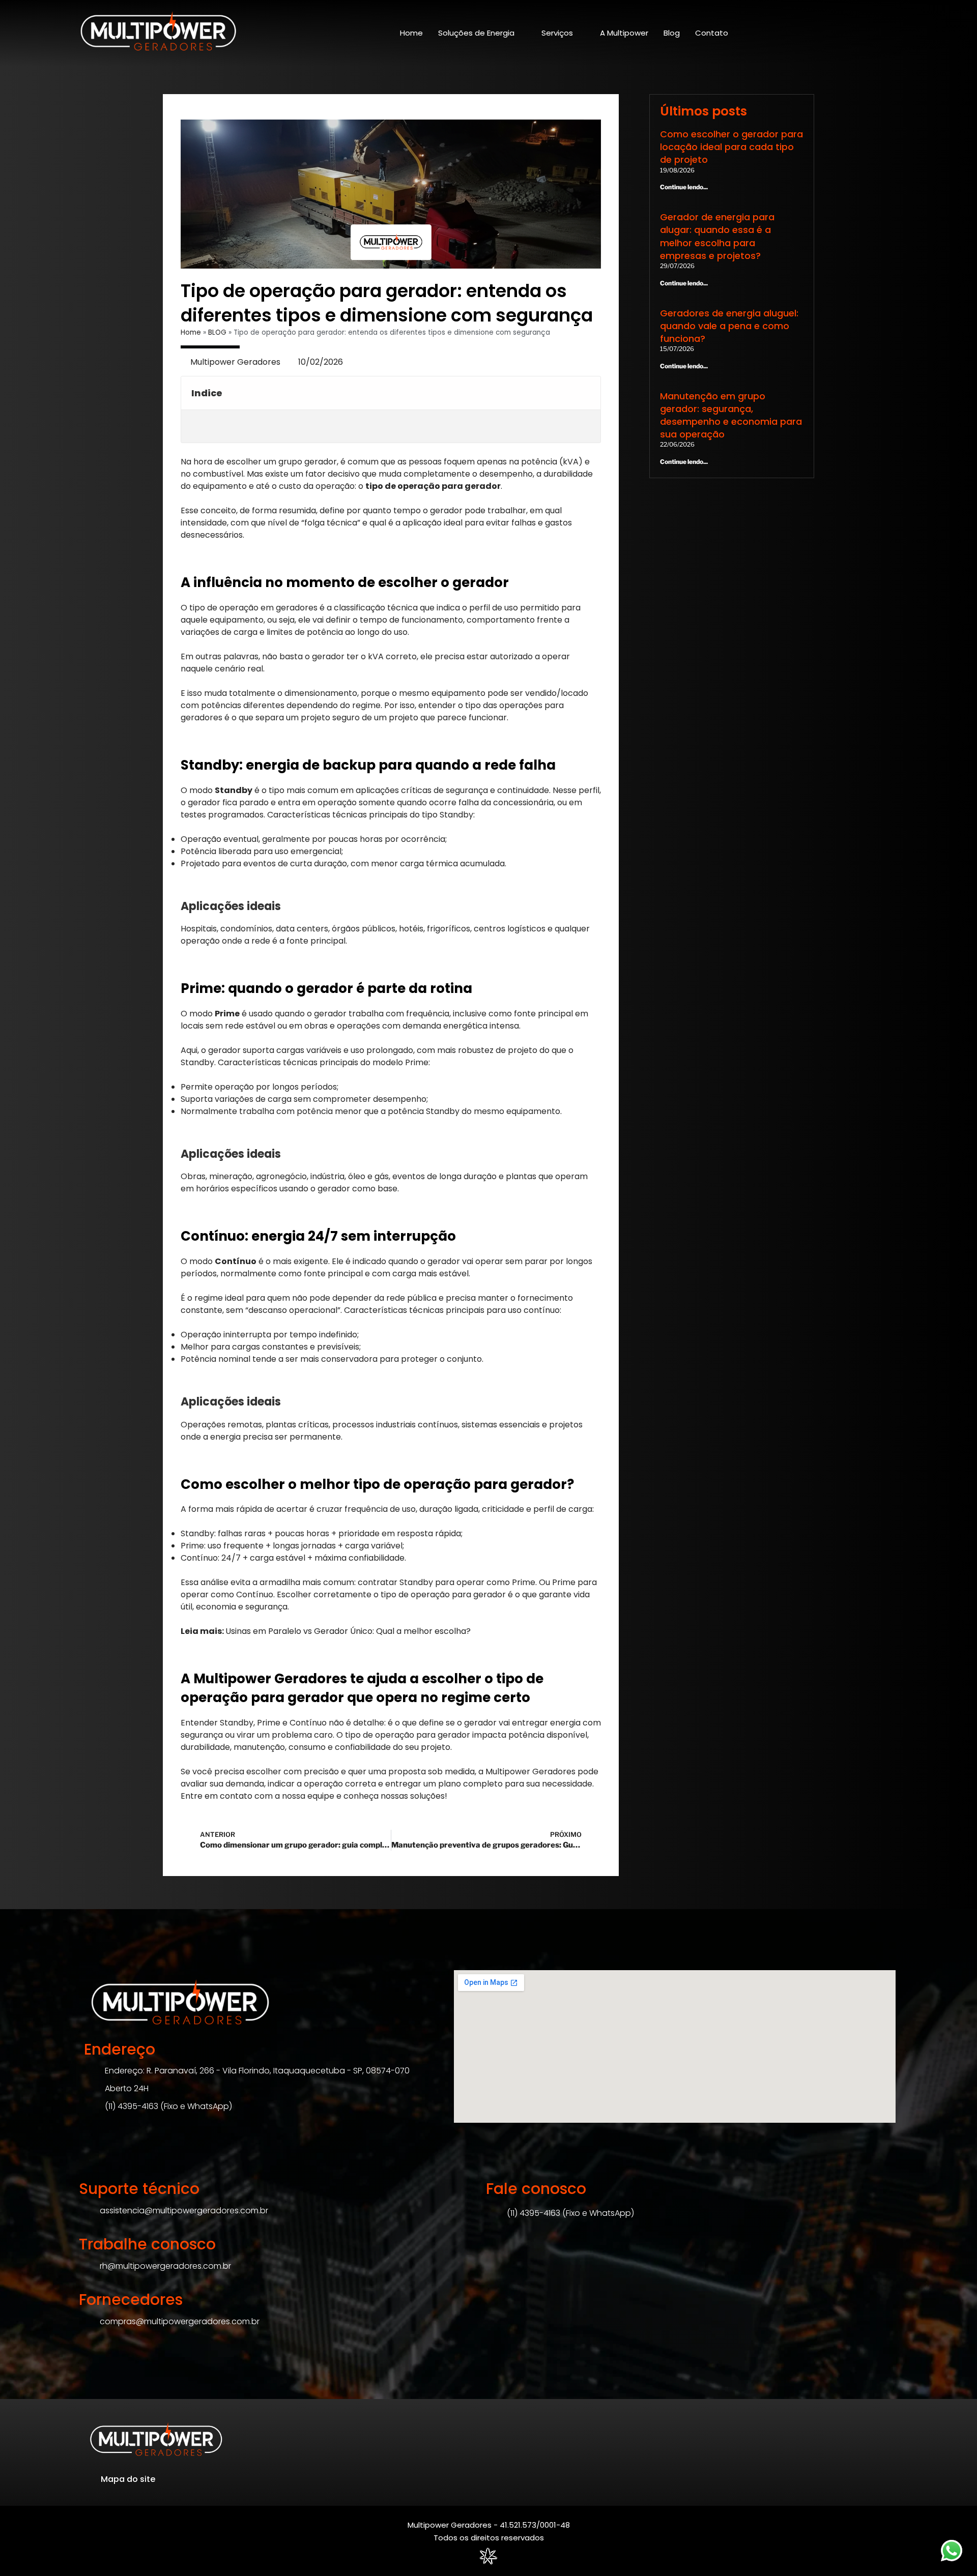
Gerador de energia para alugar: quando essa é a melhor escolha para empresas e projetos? (717, 236)
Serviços (557, 33)
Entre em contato (217, 1796)
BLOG (217, 332)
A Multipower (624, 33)
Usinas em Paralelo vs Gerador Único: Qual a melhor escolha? (348, 1631)
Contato (712, 33)
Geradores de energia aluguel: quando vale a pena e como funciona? (729, 326)
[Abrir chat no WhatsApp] (952, 2551)
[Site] (159, 33)
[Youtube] (893, 35)
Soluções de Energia (476, 33)
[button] (587, 393)
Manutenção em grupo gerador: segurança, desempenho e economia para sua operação (731, 415)
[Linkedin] (840, 35)
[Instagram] (822, 35)
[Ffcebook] (857, 35)
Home (411, 33)
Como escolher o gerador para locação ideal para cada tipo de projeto (731, 147)
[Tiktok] (875, 35)
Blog (672, 33)
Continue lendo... (684, 187)
